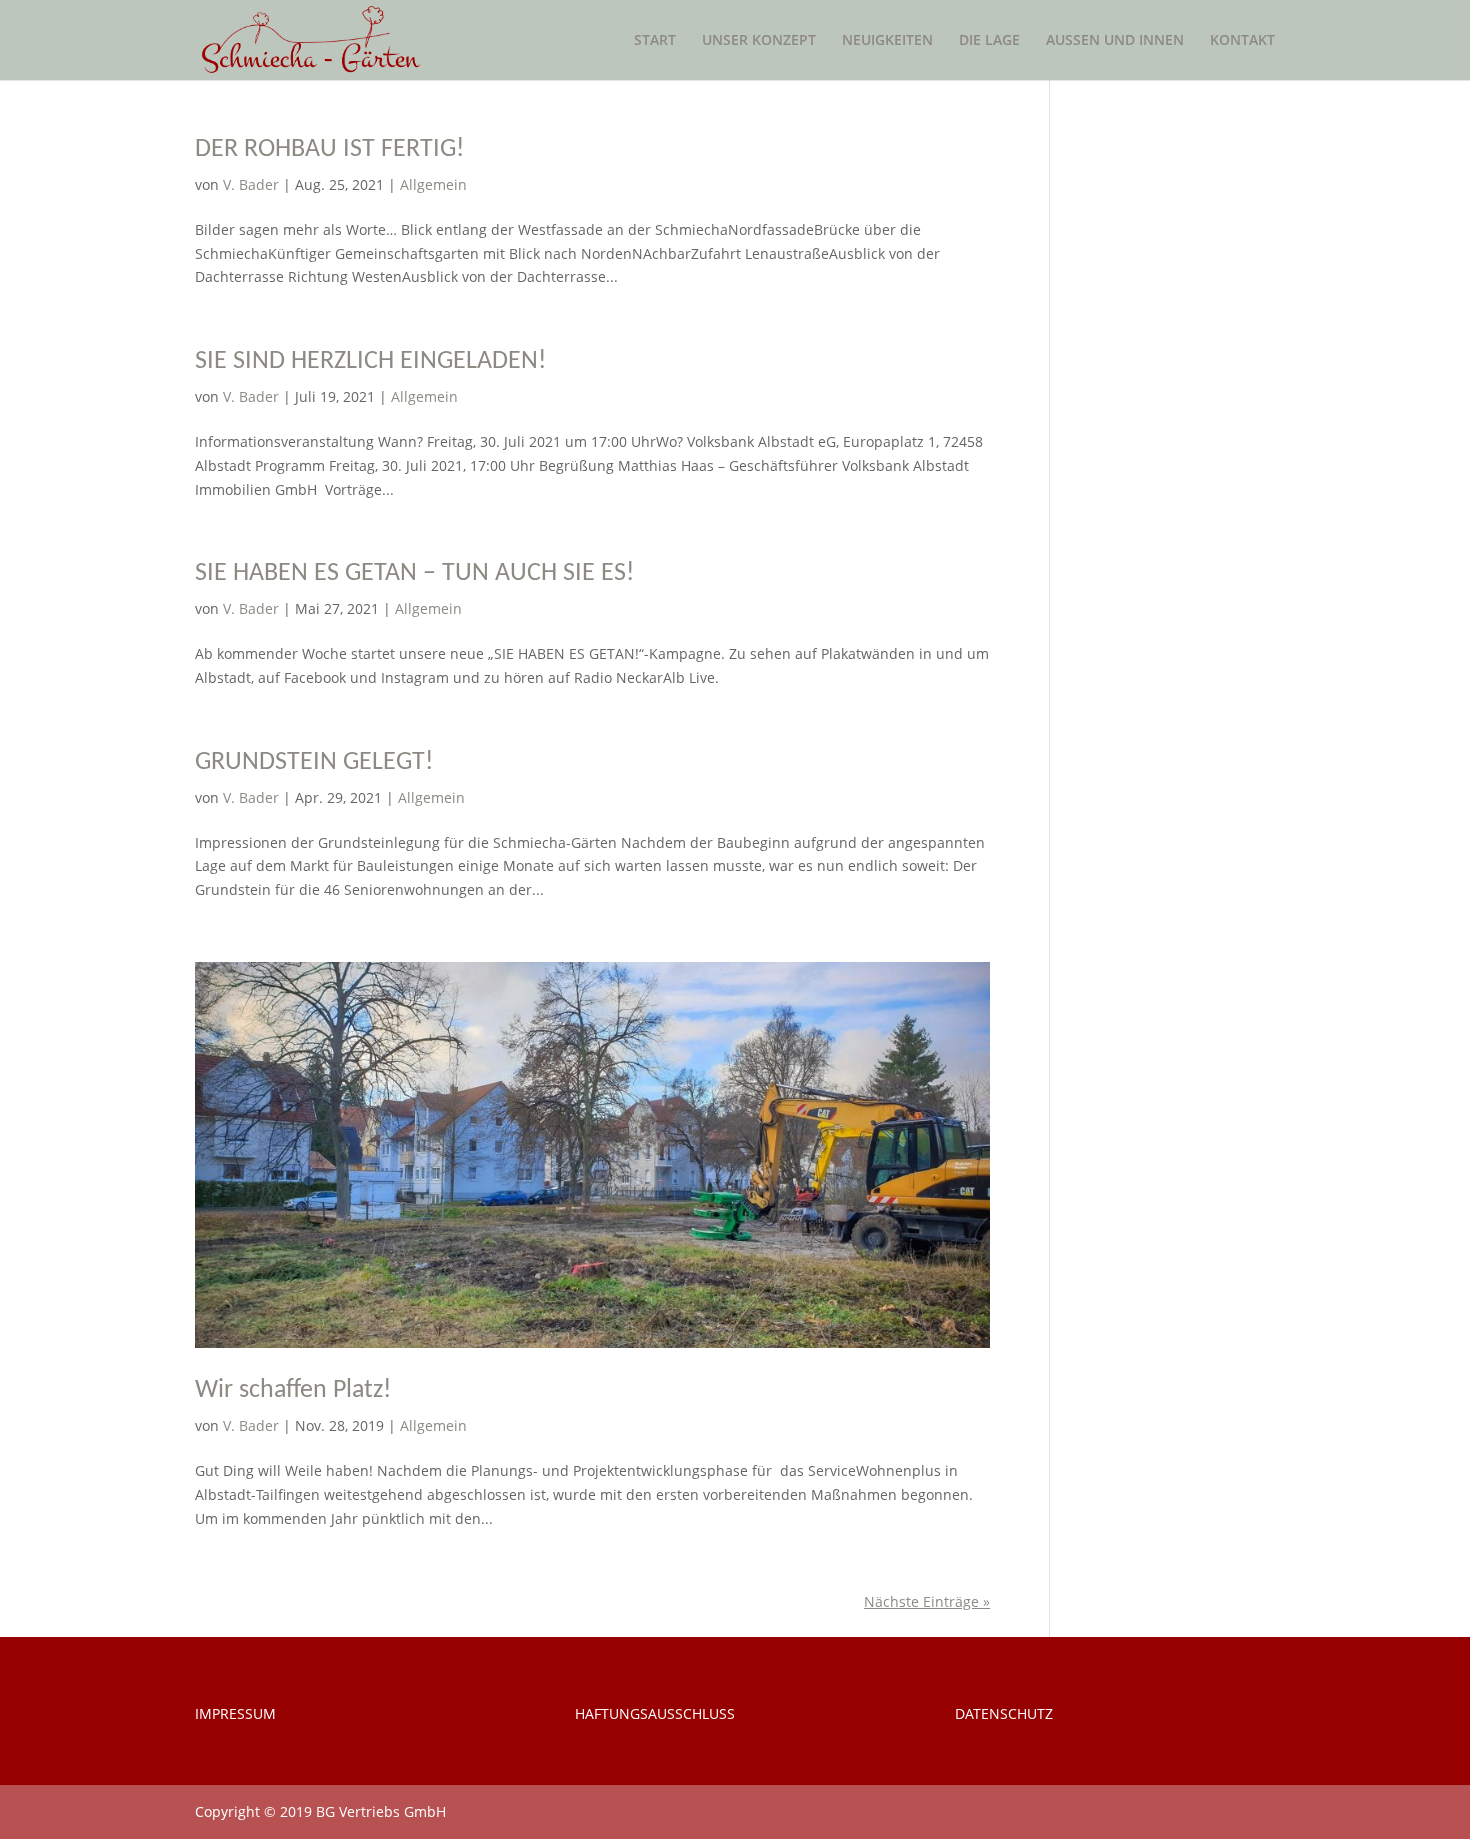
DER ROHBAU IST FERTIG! (329, 149)
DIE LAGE (989, 41)
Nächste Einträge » (927, 1601)
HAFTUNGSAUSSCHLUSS (655, 1713)
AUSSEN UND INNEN (1115, 41)
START (655, 41)
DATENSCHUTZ (1004, 1713)
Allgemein (433, 184)
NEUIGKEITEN (887, 41)
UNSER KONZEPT (759, 41)
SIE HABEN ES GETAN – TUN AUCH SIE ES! (414, 573)
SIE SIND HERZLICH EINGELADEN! (370, 361)
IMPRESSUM (235, 1713)
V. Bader (251, 184)
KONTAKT (1242, 41)
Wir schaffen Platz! (293, 1390)
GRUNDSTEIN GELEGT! (314, 762)
